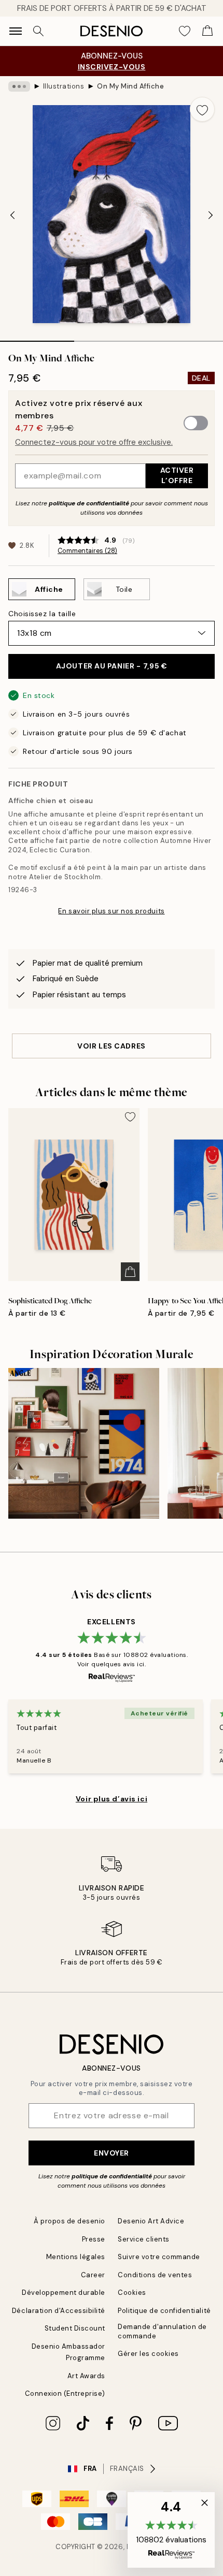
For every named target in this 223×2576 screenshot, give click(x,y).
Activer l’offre (177, 475)
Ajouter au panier (112, 666)
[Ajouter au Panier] (130, 1272)
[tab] (37, 338)
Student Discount (75, 2328)
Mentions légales (76, 2257)
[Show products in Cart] (207, 31)
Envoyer (112, 2153)
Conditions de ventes (155, 2275)
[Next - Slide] (211, 215)
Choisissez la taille (42, 614)
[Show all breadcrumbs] (19, 86)
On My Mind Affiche (130, 86)
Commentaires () (87, 551)
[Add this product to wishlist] (202, 109)
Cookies (132, 2293)
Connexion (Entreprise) (65, 2393)
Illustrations (64, 86)
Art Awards (86, 2376)
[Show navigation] (16, 31)
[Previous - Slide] (12, 215)
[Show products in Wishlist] (185, 31)
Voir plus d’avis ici (112, 1799)
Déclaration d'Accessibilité (59, 2311)
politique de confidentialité (89, 503)
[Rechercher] (38, 31)
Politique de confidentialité (164, 2311)
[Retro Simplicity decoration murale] (84, 1443)
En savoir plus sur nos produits (111, 911)
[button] (171, 2530)
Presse (94, 2239)
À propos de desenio (69, 2221)
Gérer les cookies (148, 2354)
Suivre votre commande (159, 2257)
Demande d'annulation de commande (162, 2331)
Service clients (144, 2239)
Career (93, 2275)
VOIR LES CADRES (111, 1046)
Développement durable (64, 2293)
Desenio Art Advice (151, 2221)
